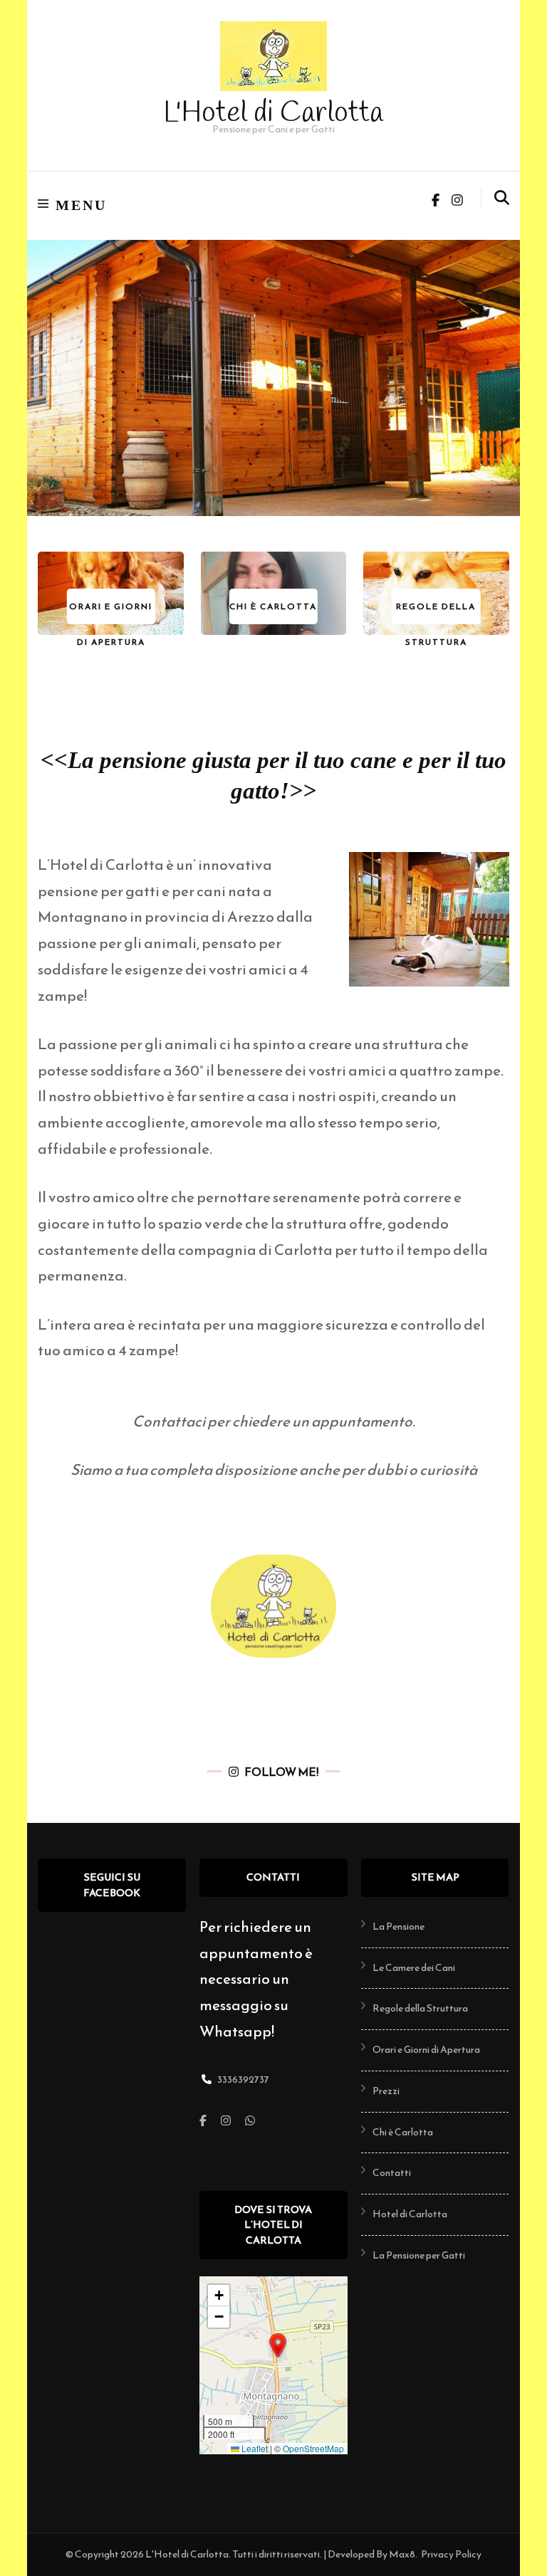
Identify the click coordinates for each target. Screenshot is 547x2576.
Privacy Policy (451, 2555)
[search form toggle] (502, 198)
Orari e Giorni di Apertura (426, 2050)
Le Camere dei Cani (414, 1968)
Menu (81, 205)
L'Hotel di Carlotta (273, 114)
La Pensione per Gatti (419, 2255)
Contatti (392, 2173)
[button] (278, 2345)
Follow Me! (281, 1772)
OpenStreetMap (313, 2448)
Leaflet (254, 2448)
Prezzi (386, 2091)
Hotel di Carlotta (410, 2214)
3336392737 (243, 2080)
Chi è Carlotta (403, 2132)
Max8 (402, 2554)
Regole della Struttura (420, 2008)
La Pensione (398, 1926)
